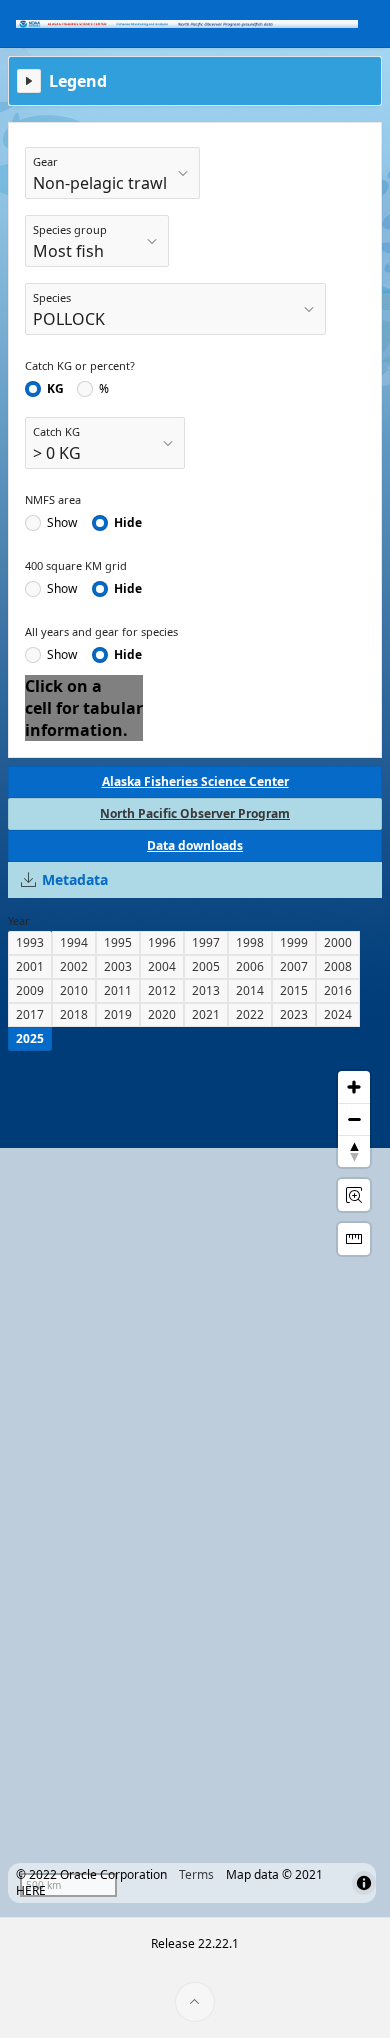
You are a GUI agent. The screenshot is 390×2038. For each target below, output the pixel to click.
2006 (250, 966)
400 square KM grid (76, 565)
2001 (30, 966)
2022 (250, 1014)
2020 (162, 1014)
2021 (206, 1014)
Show (62, 523)
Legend (78, 81)
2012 (162, 990)
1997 (206, 942)
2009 (30, 990)
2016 (338, 990)
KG (55, 389)
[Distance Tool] (354, 1239)
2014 (250, 990)
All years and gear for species (101, 631)
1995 (118, 942)
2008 (338, 966)
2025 (30, 1038)
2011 (118, 990)
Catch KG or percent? (80, 365)
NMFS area (53, 499)
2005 (206, 966)
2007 (294, 966)
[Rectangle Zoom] (354, 1195)
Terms (196, 1874)
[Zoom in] (354, 1087)
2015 (294, 990)
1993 (30, 942)
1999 (294, 942)
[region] (195, 1484)
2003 (118, 966)
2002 (74, 966)
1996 (162, 942)
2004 (162, 966)
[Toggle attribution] (364, 1883)
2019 (118, 1014)
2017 (30, 1014)
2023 (294, 1014)
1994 (74, 942)
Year (19, 920)
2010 (74, 990)
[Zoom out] (354, 1119)
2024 (338, 1014)
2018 (74, 1014)
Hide (128, 523)
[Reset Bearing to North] (354, 1151)
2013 (206, 990)
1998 (250, 942)
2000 (338, 942)
